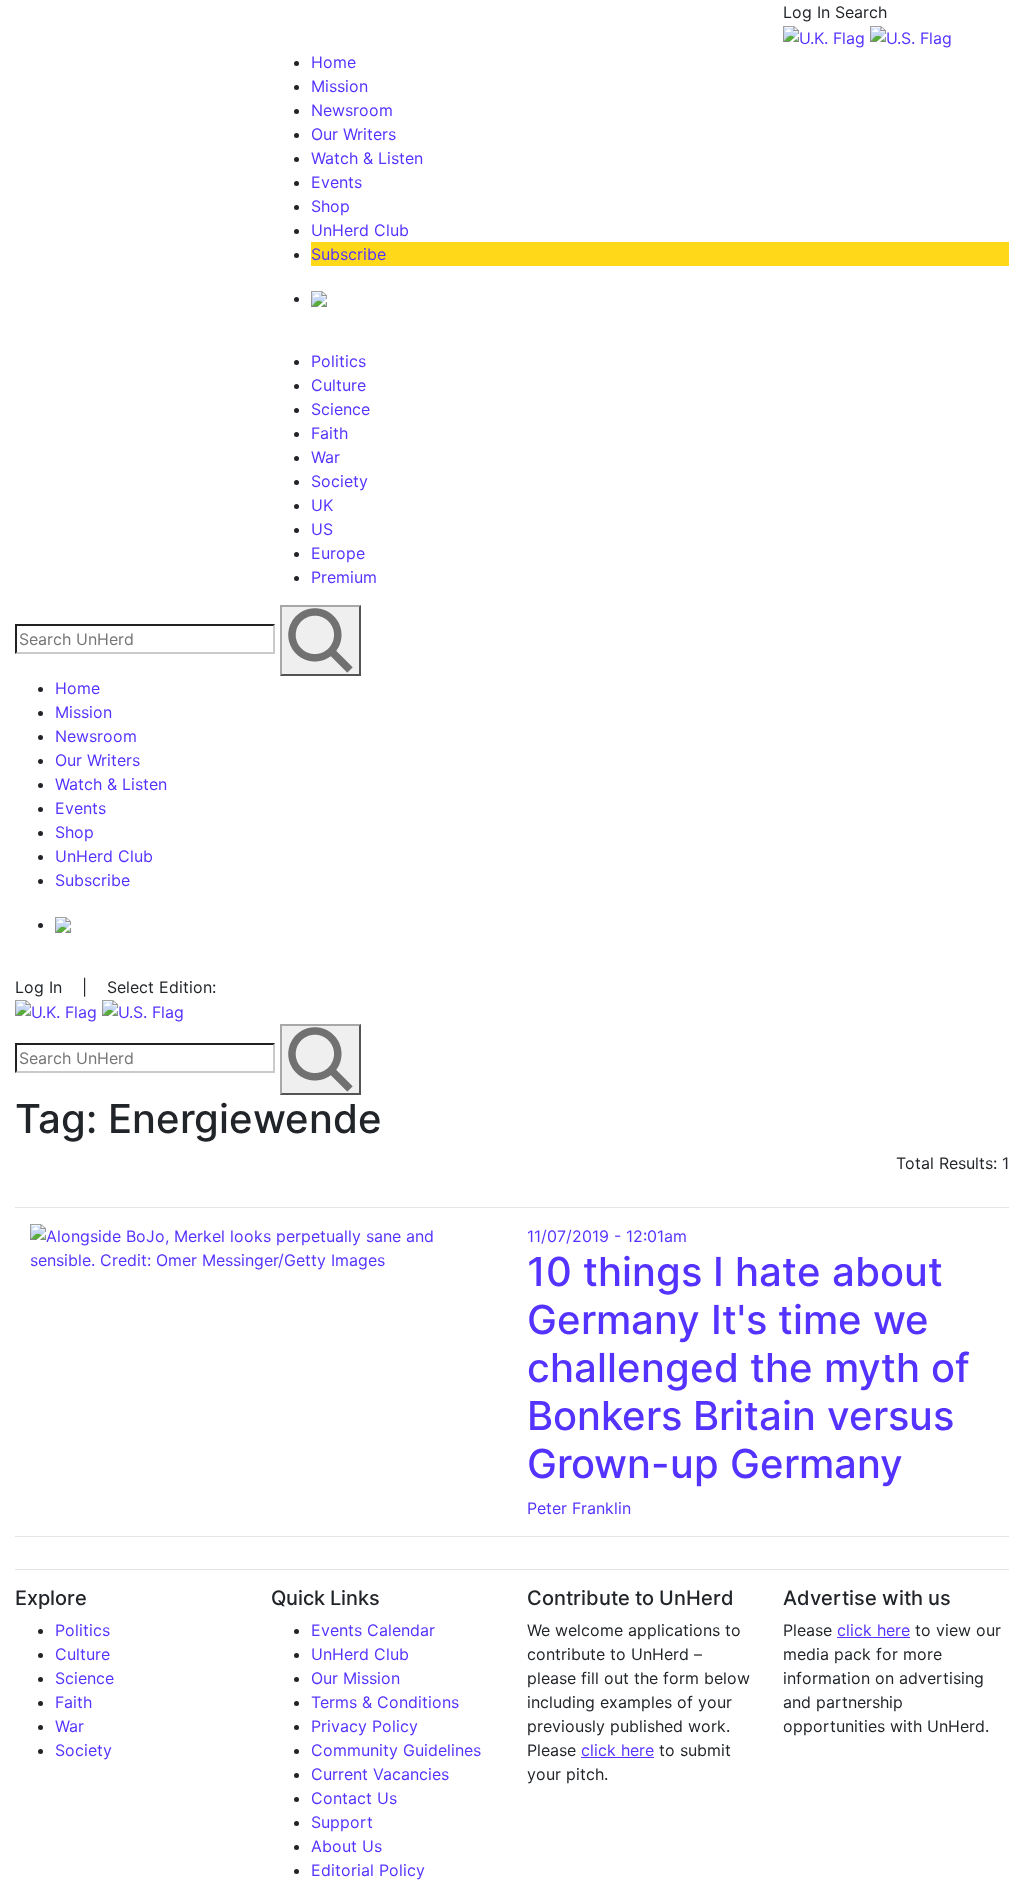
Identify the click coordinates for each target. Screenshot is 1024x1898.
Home (333, 62)
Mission (339, 86)
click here (617, 1750)
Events (336, 182)
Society (339, 481)
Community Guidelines (396, 1750)
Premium (344, 577)
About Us (346, 1846)
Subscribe (348, 254)
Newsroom (352, 110)
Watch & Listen (367, 158)
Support (342, 1822)
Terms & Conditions (385, 1702)
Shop (330, 206)
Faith (329, 433)
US (322, 529)
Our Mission (355, 1678)
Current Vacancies (380, 1774)
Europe (338, 553)
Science (340, 409)
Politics (338, 361)
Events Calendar (373, 1630)
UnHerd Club (360, 230)
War (325, 457)
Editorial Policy (368, 1870)
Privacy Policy (364, 1726)
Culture (338, 385)
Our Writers (353, 134)
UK (322, 505)
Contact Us (354, 1798)
